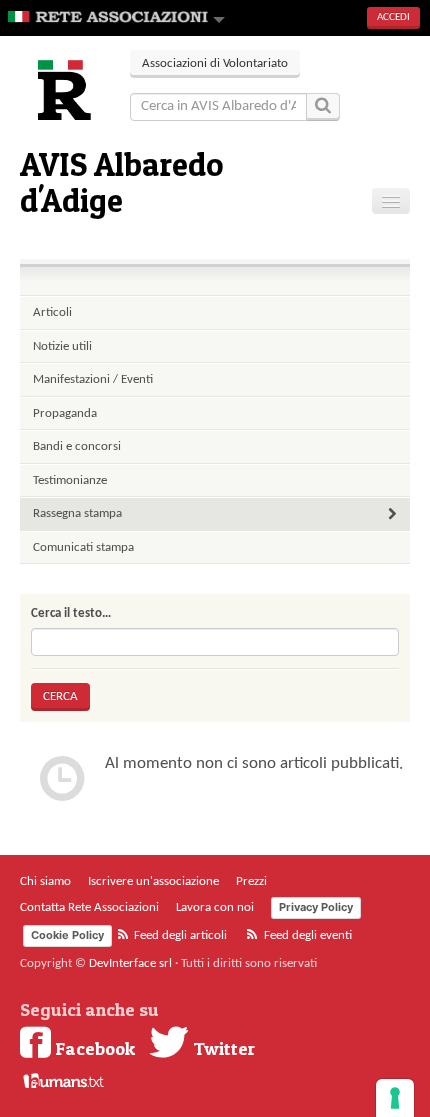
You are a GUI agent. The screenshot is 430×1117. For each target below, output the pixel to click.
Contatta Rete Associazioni (89, 907)
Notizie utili (62, 346)
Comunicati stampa (83, 547)
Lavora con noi (215, 907)
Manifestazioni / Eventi (93, 379)
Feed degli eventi (306, 935)
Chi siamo (45, 881)
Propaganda (65, 413)
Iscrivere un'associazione (153, 881)
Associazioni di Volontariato (215, 63)
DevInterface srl (130, 963)
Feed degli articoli (179, 935)
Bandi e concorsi (77, 446)
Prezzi (251, 881)
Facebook (93, 1048)
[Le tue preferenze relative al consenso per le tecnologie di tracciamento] (395, 1098)
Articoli (52, 312)
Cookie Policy (67, 935)
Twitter (222, 1048)
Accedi (393, 17)
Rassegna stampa (77, 513)
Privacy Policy (316, 907)
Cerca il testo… (71, 613)
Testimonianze (70, 480)
